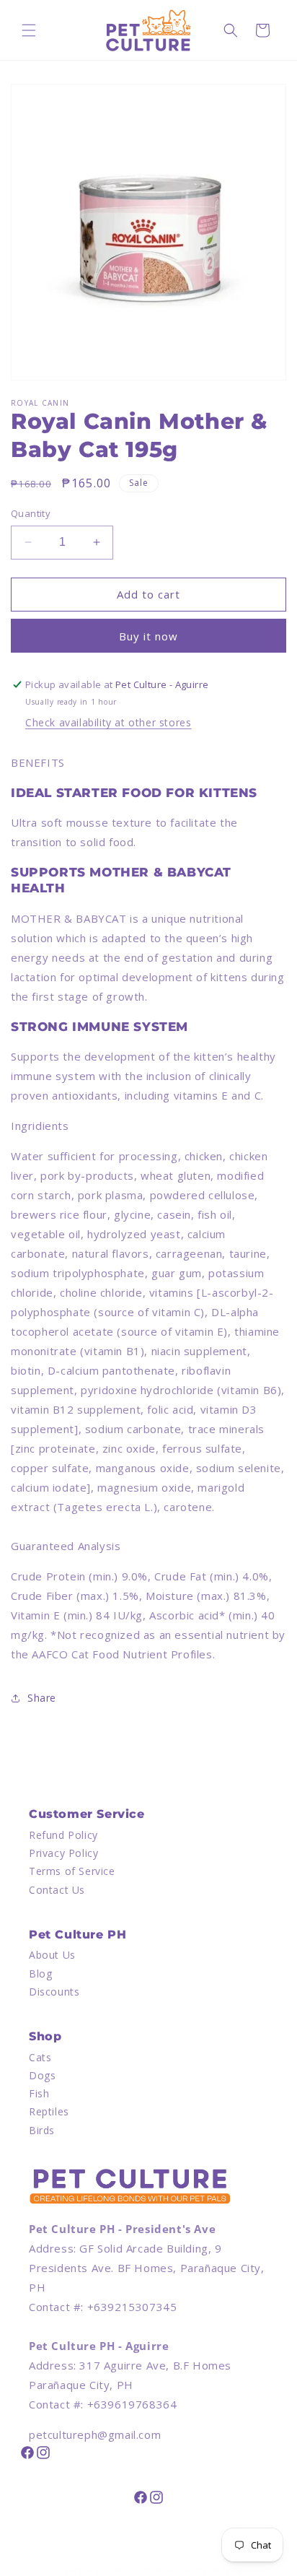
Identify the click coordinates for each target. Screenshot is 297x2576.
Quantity (31, 513)
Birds (42, 2130)
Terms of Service (72, 1871)
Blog (40, 1974)
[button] (29, 30)
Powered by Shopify (199, 2570)
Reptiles (49, 2111)
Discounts (54, 1992)
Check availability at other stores (108, 722)
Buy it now (148, 636)
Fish (39, 2093)
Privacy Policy (63, 1853)
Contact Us (57, 1890)
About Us (52, 1955)
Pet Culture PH (121, 2570)
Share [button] (42, 1698)
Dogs (42, 2075)
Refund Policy (63, 1835)
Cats (40, 2057)
